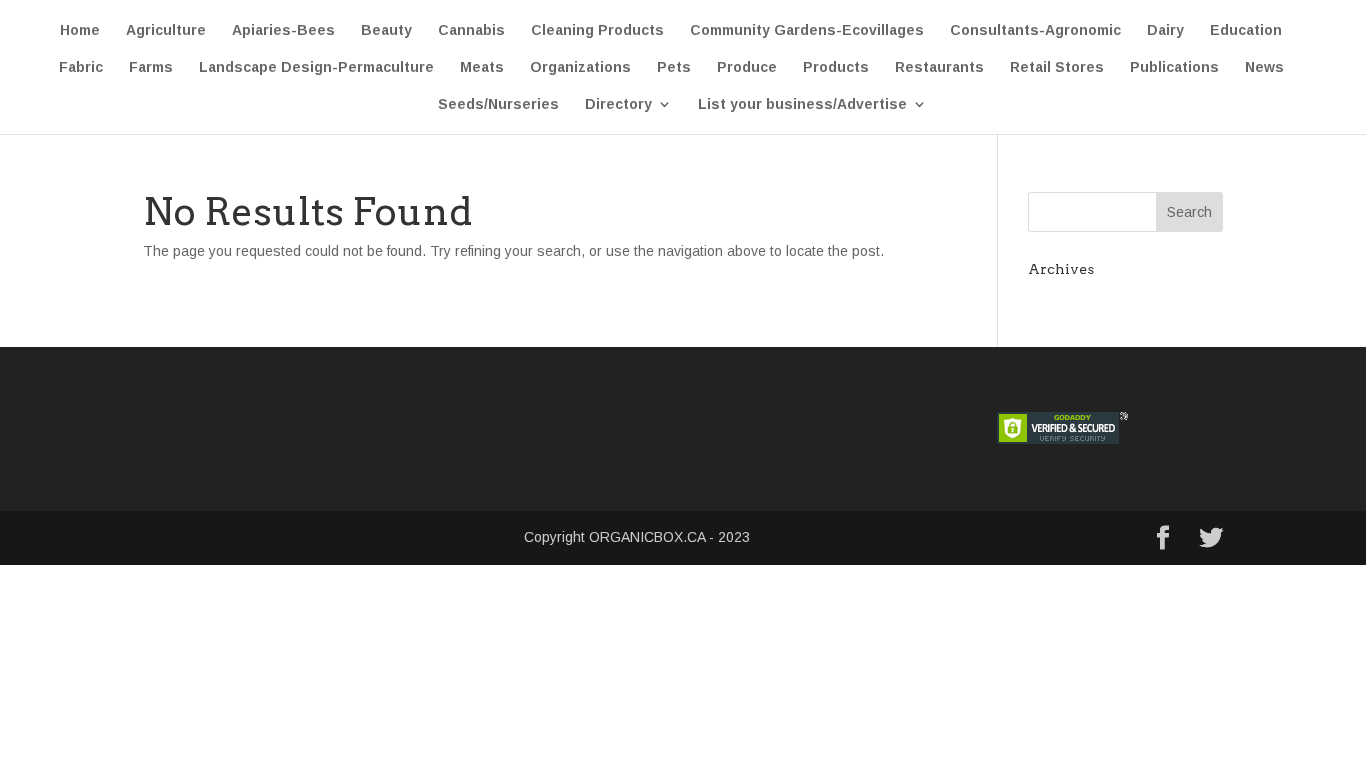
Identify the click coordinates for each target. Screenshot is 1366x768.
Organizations (580, 67)
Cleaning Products (597, 30)
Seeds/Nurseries (498, 104)
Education (1246, 30)
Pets (674, 67)
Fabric (81, 67)
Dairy (1165, 30)
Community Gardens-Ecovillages (807, 30)
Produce (747, 67)
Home (80, 30)
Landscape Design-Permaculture (316, 67)
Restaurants (939, 67)
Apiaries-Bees (283, 30)
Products (836, 67)
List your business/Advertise (802, 104)
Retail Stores (1057, 67)
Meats (482, 67)
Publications (1174, 67)
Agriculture (166, 30)
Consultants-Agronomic (1035, 30)
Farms (151, 67)
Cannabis (471, 30)
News (1264, 67)
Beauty (386, 30)
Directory (618, 104)
